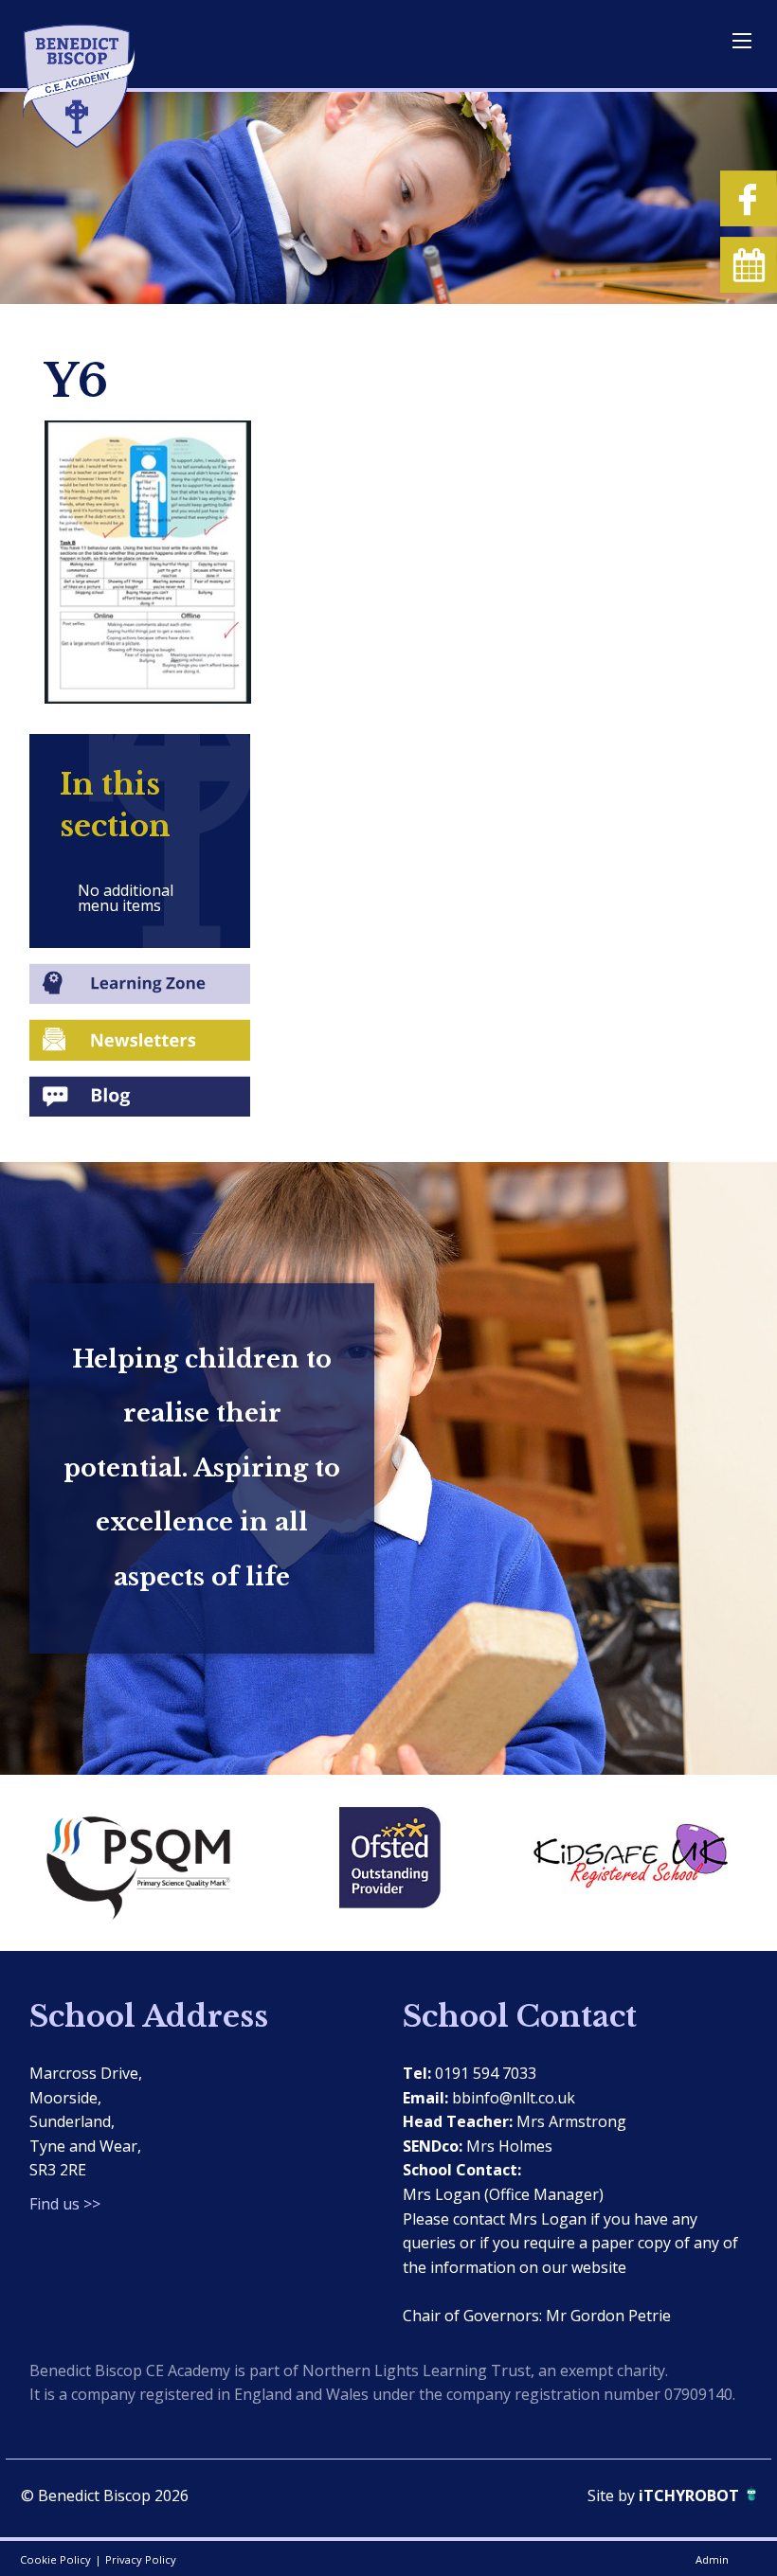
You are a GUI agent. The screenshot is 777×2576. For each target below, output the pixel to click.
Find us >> (65, 2204)
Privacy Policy (141, 2559)
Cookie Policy (55, 2559)
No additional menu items (126, 898)
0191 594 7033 (486, 2073)
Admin (712, 2559)
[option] (149, 1863)
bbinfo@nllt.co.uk (514, 2098)
